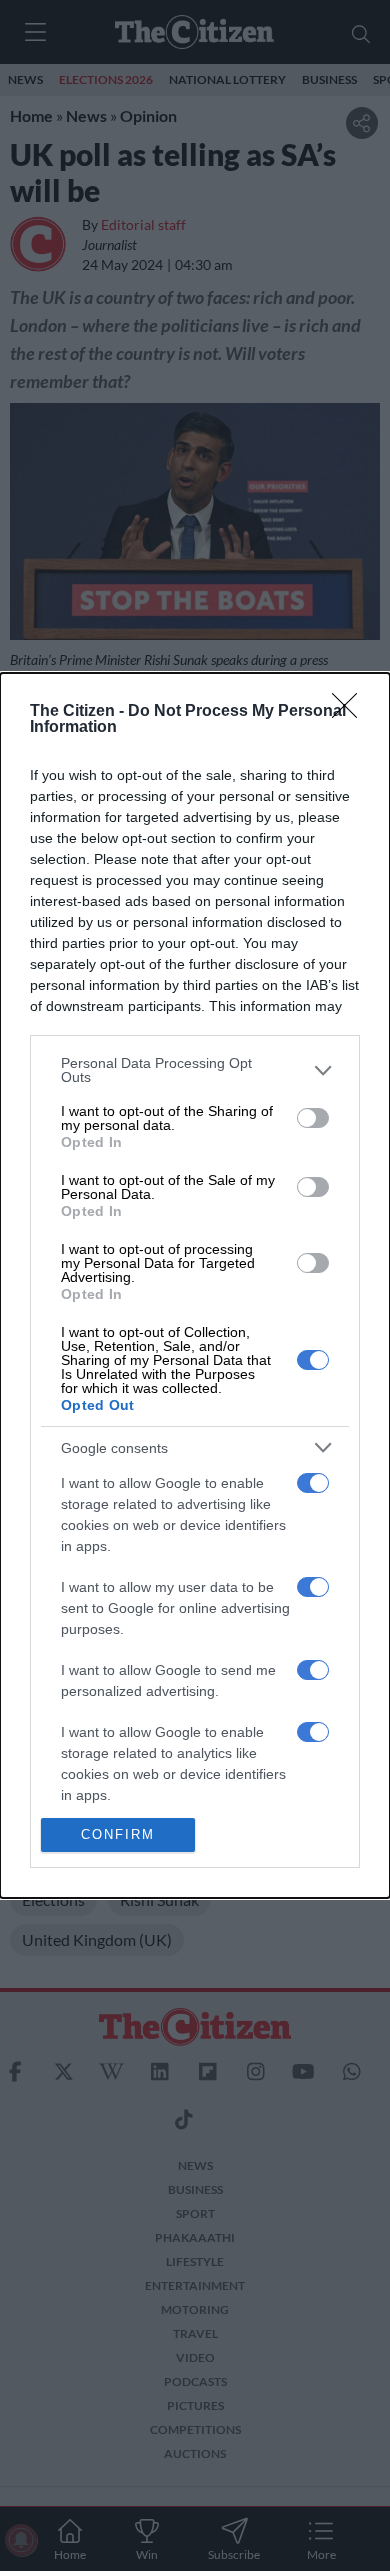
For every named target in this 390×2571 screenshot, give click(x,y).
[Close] (351, 712)
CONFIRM (118, 1834)
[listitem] (195, 1070)
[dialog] (195, 1285)
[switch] (313, 1118)
